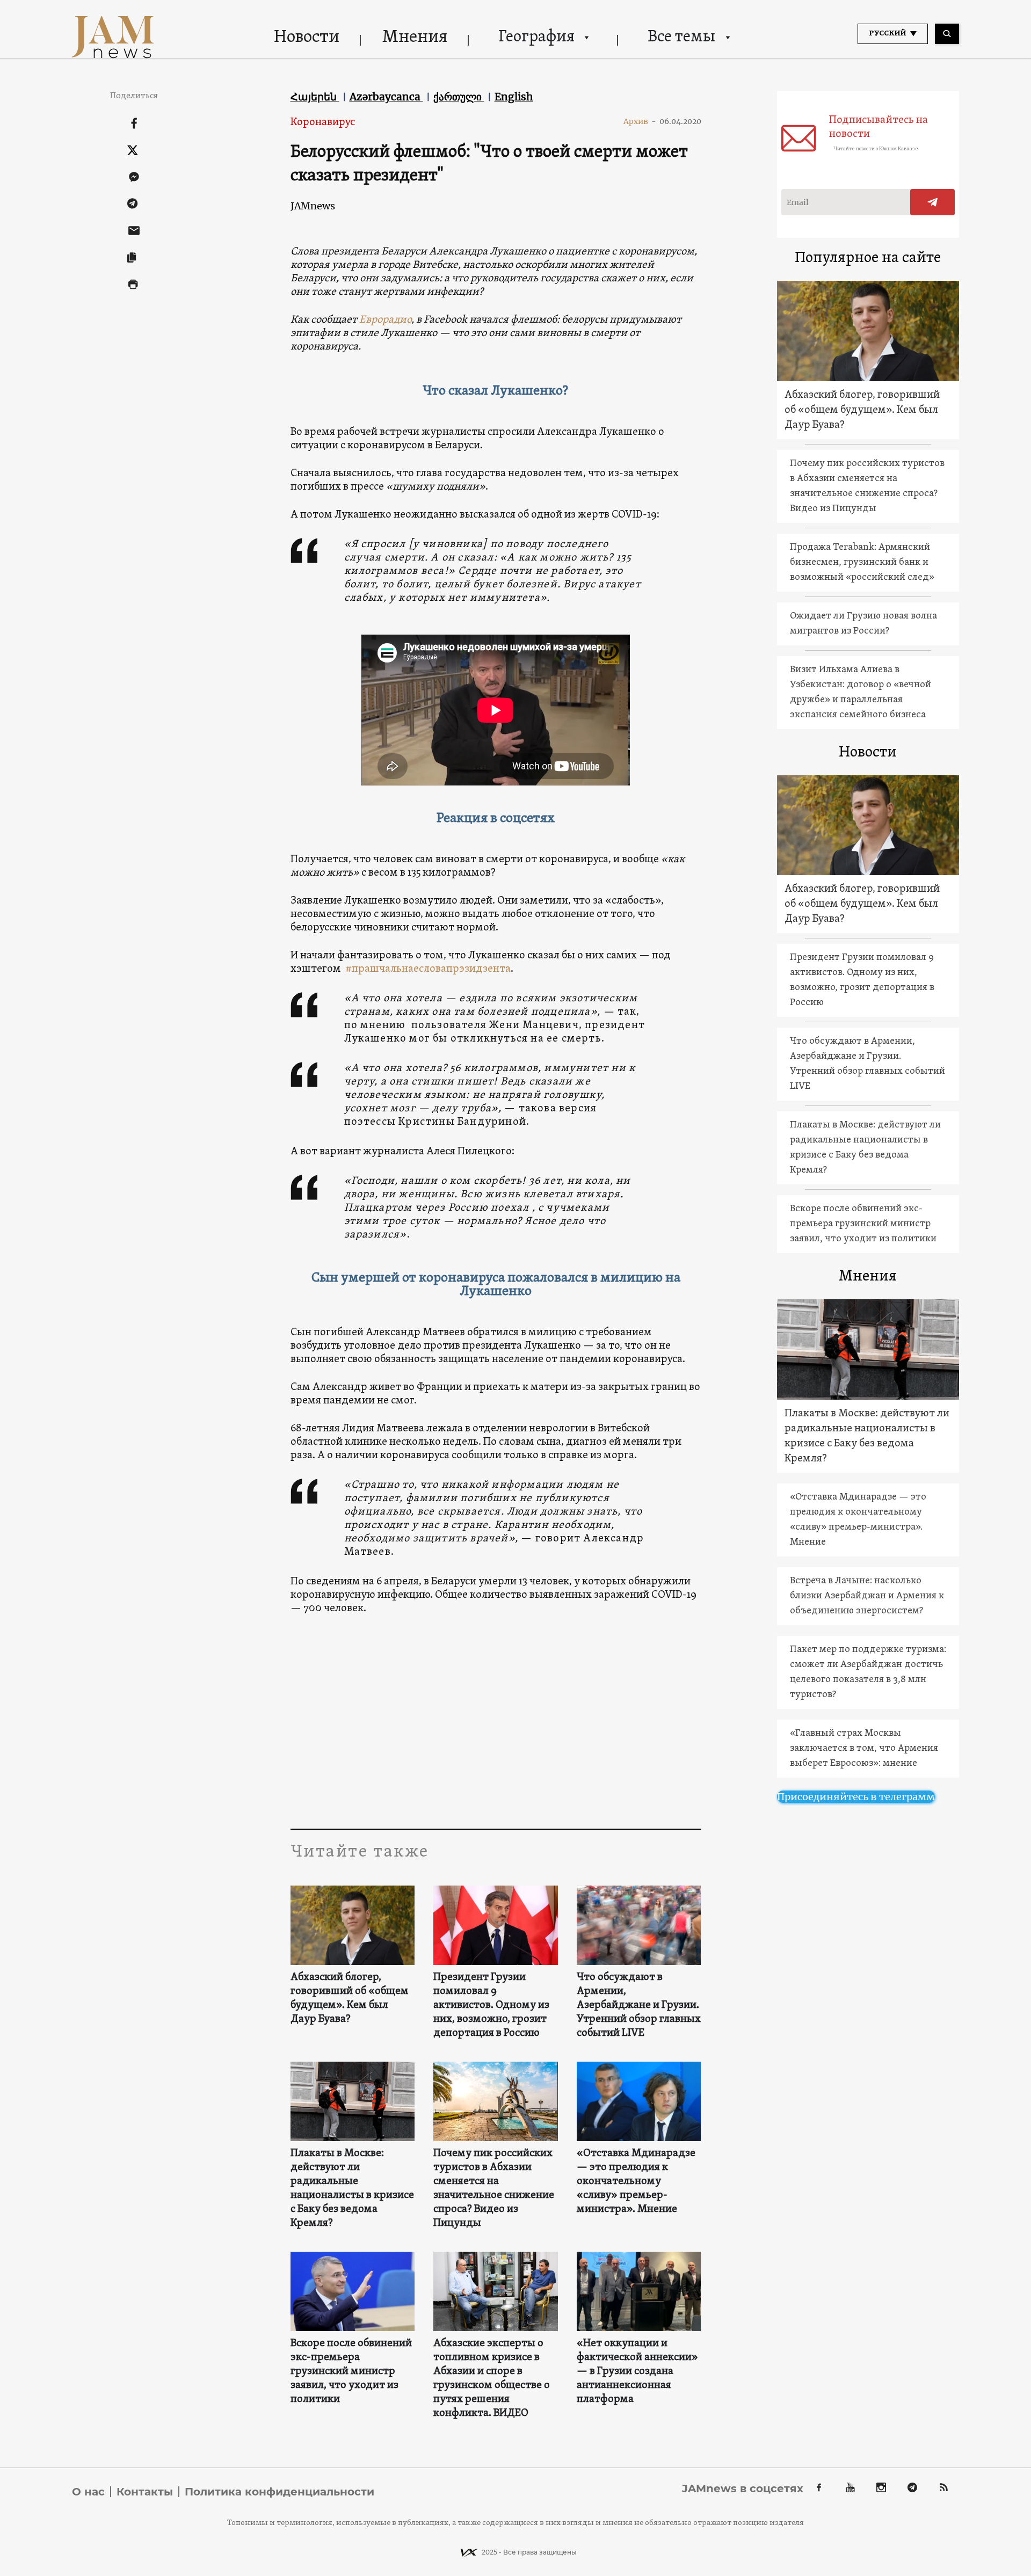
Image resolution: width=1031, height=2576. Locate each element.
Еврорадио (385, 320)
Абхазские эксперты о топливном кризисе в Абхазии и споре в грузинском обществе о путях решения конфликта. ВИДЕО (492, 2378)
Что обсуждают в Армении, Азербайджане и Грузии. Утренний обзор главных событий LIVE (639, 2005)
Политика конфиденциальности (279, 2492)
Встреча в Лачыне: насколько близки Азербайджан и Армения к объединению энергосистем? (867, 1596)
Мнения (415, 38)
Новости (307, 38)
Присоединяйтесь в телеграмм (856, 1797)
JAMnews (313, 206)
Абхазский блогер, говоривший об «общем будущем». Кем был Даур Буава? (350, 1998)
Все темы (681, 37)
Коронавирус (323, 122)
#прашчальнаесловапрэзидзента (428, 969)
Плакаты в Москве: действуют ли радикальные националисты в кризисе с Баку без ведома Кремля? (352, 2188)
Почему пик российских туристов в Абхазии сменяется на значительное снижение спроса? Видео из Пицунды (494, 2188)
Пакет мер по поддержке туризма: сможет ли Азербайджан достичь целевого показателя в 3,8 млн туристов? (868, 1672)
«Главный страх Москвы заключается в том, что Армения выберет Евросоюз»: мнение (864, 1748)
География (536, 37)
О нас (88, 2492)
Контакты (145, 2492)
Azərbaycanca (386, 97)
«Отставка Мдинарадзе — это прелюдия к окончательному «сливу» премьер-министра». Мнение (636, 2181)
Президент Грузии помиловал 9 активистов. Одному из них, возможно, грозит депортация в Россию (491, 2005)
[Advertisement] (496, 1721)
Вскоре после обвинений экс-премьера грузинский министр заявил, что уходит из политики (351, 2371)
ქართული (459, 97)
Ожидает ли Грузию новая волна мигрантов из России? (863, 624)
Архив (640, 121)
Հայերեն (315, 97)
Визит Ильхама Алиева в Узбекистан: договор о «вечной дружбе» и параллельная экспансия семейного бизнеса (861, 692)
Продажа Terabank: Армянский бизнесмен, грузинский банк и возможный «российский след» (862, 562)
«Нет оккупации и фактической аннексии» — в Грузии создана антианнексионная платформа (637, 2371)
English (514, 97)
